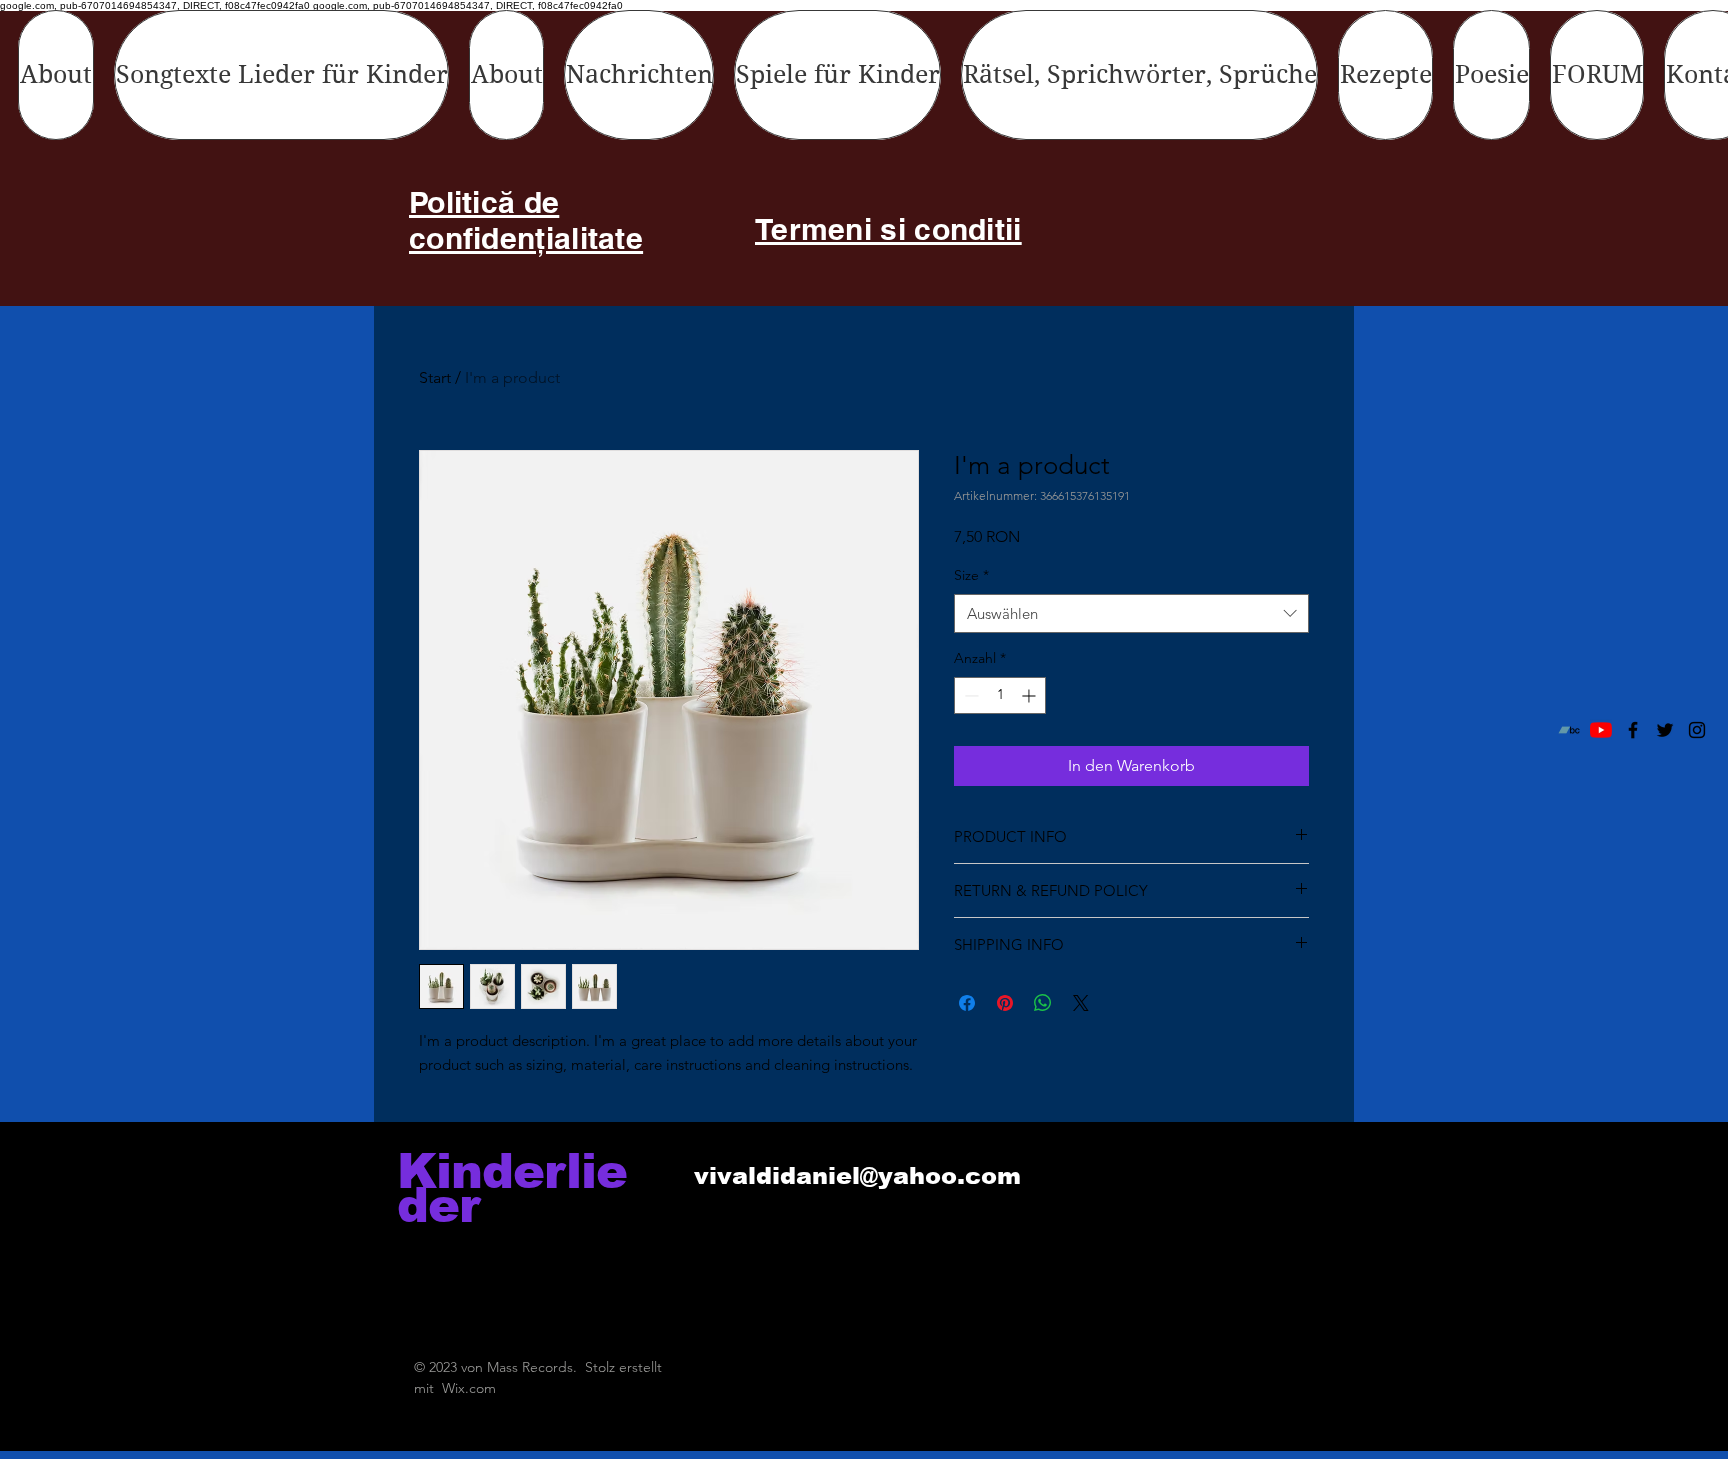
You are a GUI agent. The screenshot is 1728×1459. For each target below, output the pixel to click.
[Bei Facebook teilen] (967, 1003)
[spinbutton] (1000, 695)
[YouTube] (1601, 730)
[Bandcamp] (1569, 730)
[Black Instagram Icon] (1697, 730)
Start (435, 377)
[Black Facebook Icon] (1633, 730)
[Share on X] (1081, 1003)
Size (971, 575)
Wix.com (469, 1388)
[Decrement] (969, 695)
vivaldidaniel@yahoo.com (857, 1175)
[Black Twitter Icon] (1665, 730)
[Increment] (1030, 695)
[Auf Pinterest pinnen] (1005, 1003)
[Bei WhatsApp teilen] (1043, 1003)
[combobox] (1131, 613)
